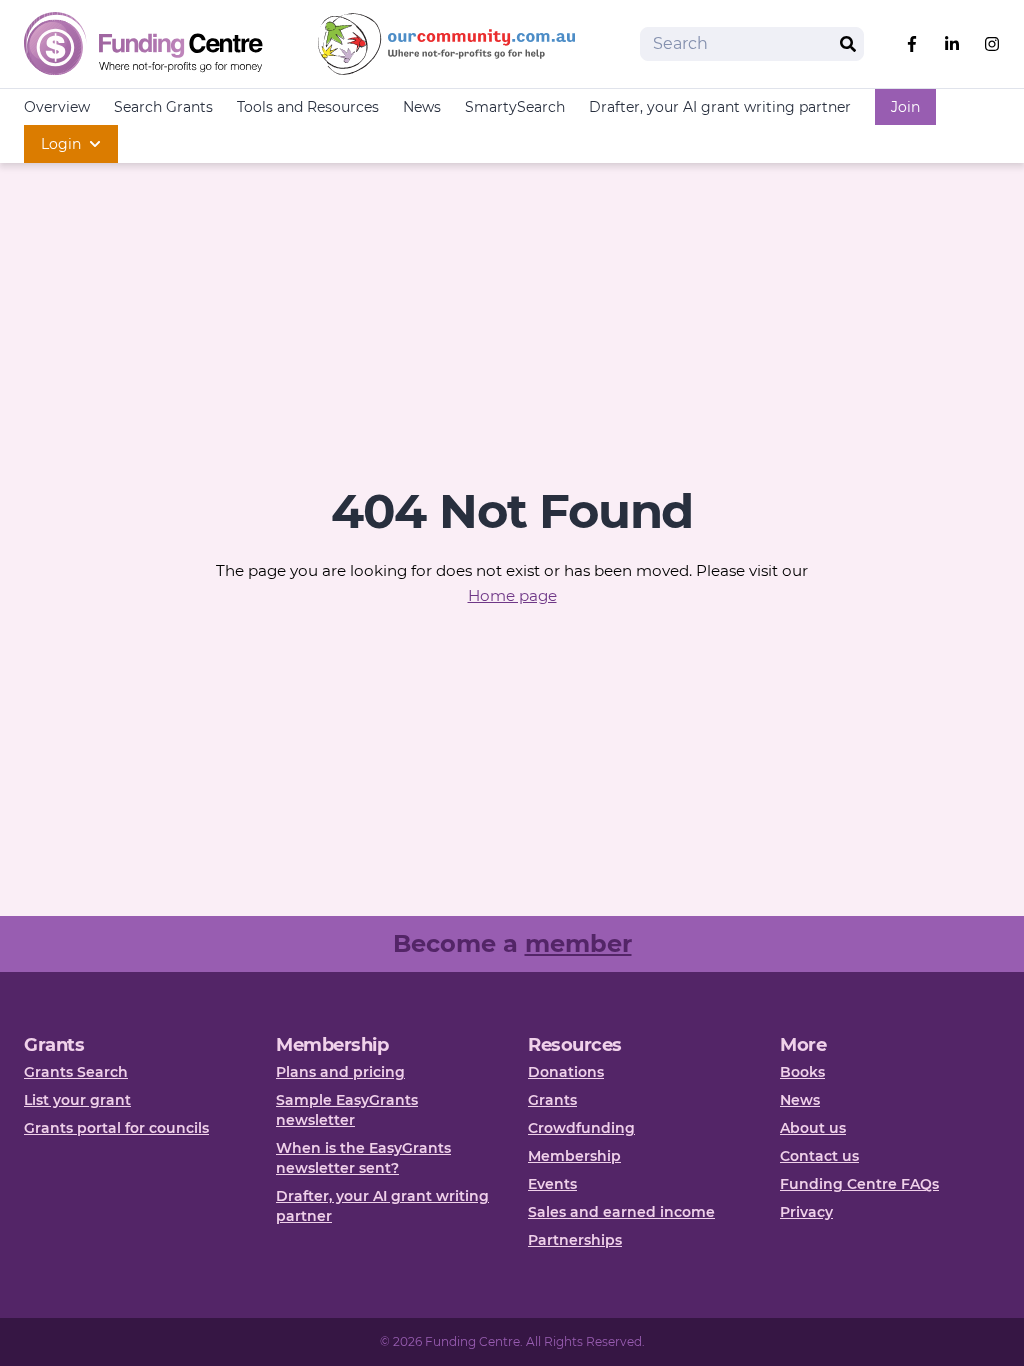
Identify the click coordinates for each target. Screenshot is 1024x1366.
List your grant (77, 1100)
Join (905, 107)
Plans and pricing (340, 1072)
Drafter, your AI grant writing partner (720, 107)
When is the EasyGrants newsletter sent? (363, 1158)
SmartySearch (515, 107)
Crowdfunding (581, 1128)
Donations (566, 1072)
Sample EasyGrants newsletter (347, 1110)
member (578, 943)
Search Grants (163, 107)
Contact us (819, 1156)
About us (813, 1128)
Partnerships (575, 1240)
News (422, 107)
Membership (574, 1156)
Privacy (806, 1212)
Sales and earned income (621, 1212)
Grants (552, 1100)
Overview (57, 107)
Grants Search (76, 1072)
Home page (512, 595)
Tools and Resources (308, 107)
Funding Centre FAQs (859, 1184)
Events (552, 1184)
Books (802, 1072)
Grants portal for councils (116, 1128)
